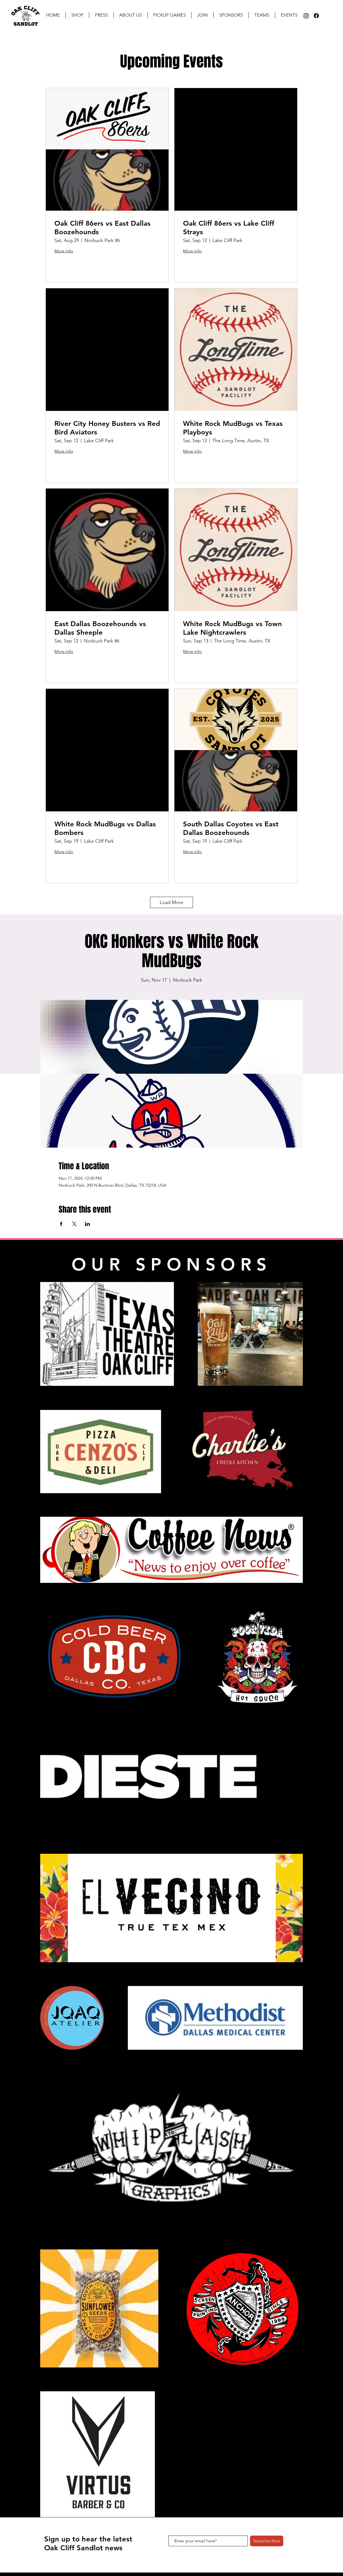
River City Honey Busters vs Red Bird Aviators (107, 428)
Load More (171, 902)
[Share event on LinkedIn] (87, 1224)
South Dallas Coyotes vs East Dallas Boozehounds (231, 828)
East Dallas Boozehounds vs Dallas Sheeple (100, 628)
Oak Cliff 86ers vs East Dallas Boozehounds (102, 228)
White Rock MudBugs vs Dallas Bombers (105, 828)
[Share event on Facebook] (61, 1224)
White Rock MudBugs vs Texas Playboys (233, 428)
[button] (101, 15)
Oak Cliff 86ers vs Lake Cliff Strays (229, 228)
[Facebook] (316, 16)
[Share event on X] (74, 1224)
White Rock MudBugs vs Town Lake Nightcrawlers (232, 628)
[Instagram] (306, 16)
